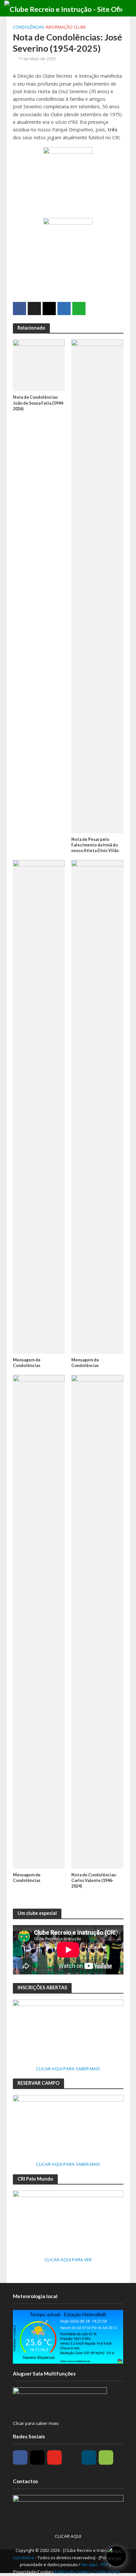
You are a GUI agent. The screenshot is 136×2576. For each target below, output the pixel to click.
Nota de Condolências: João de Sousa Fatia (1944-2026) (39, 403)
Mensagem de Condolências (27, 1363)
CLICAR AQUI (68, 2536)
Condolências (29, 27)
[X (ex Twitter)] (72, 2457)
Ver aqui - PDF (95, 2565)
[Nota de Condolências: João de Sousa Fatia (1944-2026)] (39, 365)
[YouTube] (54, 2457)
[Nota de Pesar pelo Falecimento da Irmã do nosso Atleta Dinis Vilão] (97, 586)
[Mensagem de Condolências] (39, 1106)
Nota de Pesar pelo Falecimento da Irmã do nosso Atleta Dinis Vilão (95, 845)
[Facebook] (20, 2457)
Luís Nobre (24, 2558)
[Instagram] (37, 2457)
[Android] (106, 2457)
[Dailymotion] (89, 2457)
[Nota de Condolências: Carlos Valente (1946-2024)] (97, 1621)
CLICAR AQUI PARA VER (68, 2260)
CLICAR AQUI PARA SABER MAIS (68, 2069)
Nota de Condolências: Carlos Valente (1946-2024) (94, 1880)
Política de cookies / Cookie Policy (87, 2572)
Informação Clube (66, 27)
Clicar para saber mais (36, 2423)
